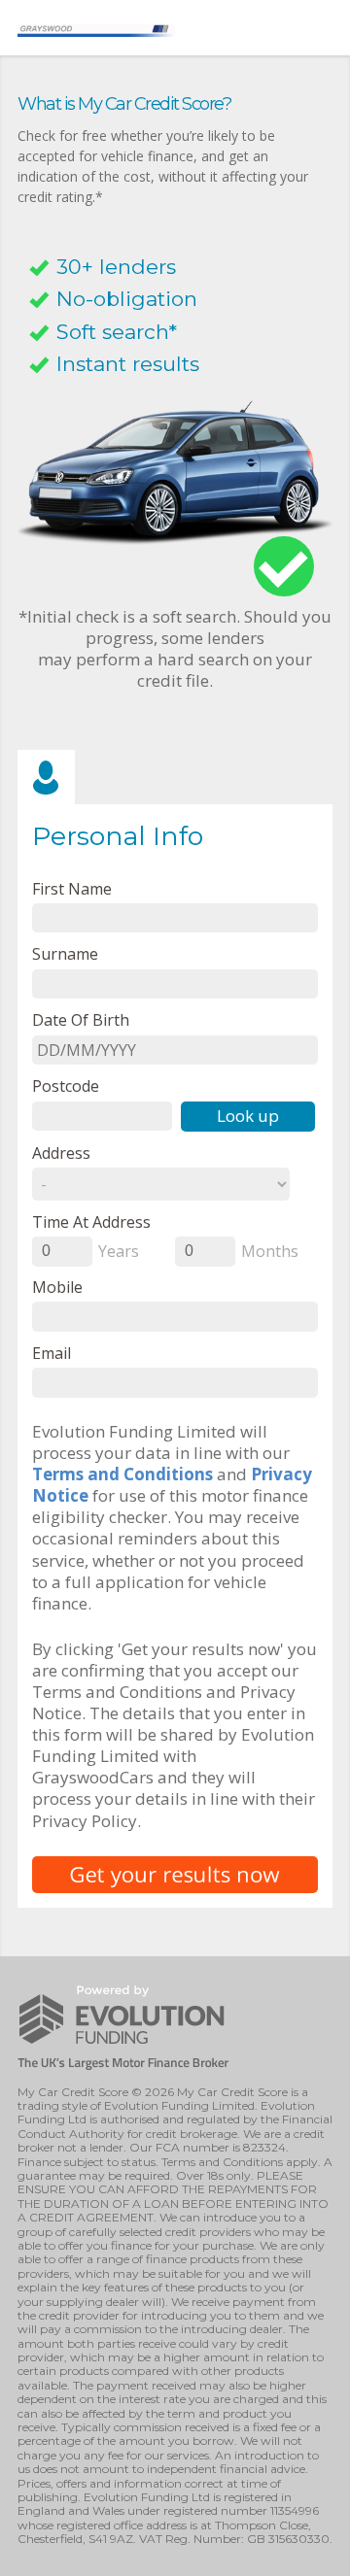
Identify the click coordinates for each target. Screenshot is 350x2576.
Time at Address (91, 1221)
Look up (248, 1116)
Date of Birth (81, 1019)
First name (72, 888)
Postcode (66, 1085)
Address (61, 1152)
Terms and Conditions (122, 1474)
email (52, 1353)
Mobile (57, 1287)
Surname (65, 953)
